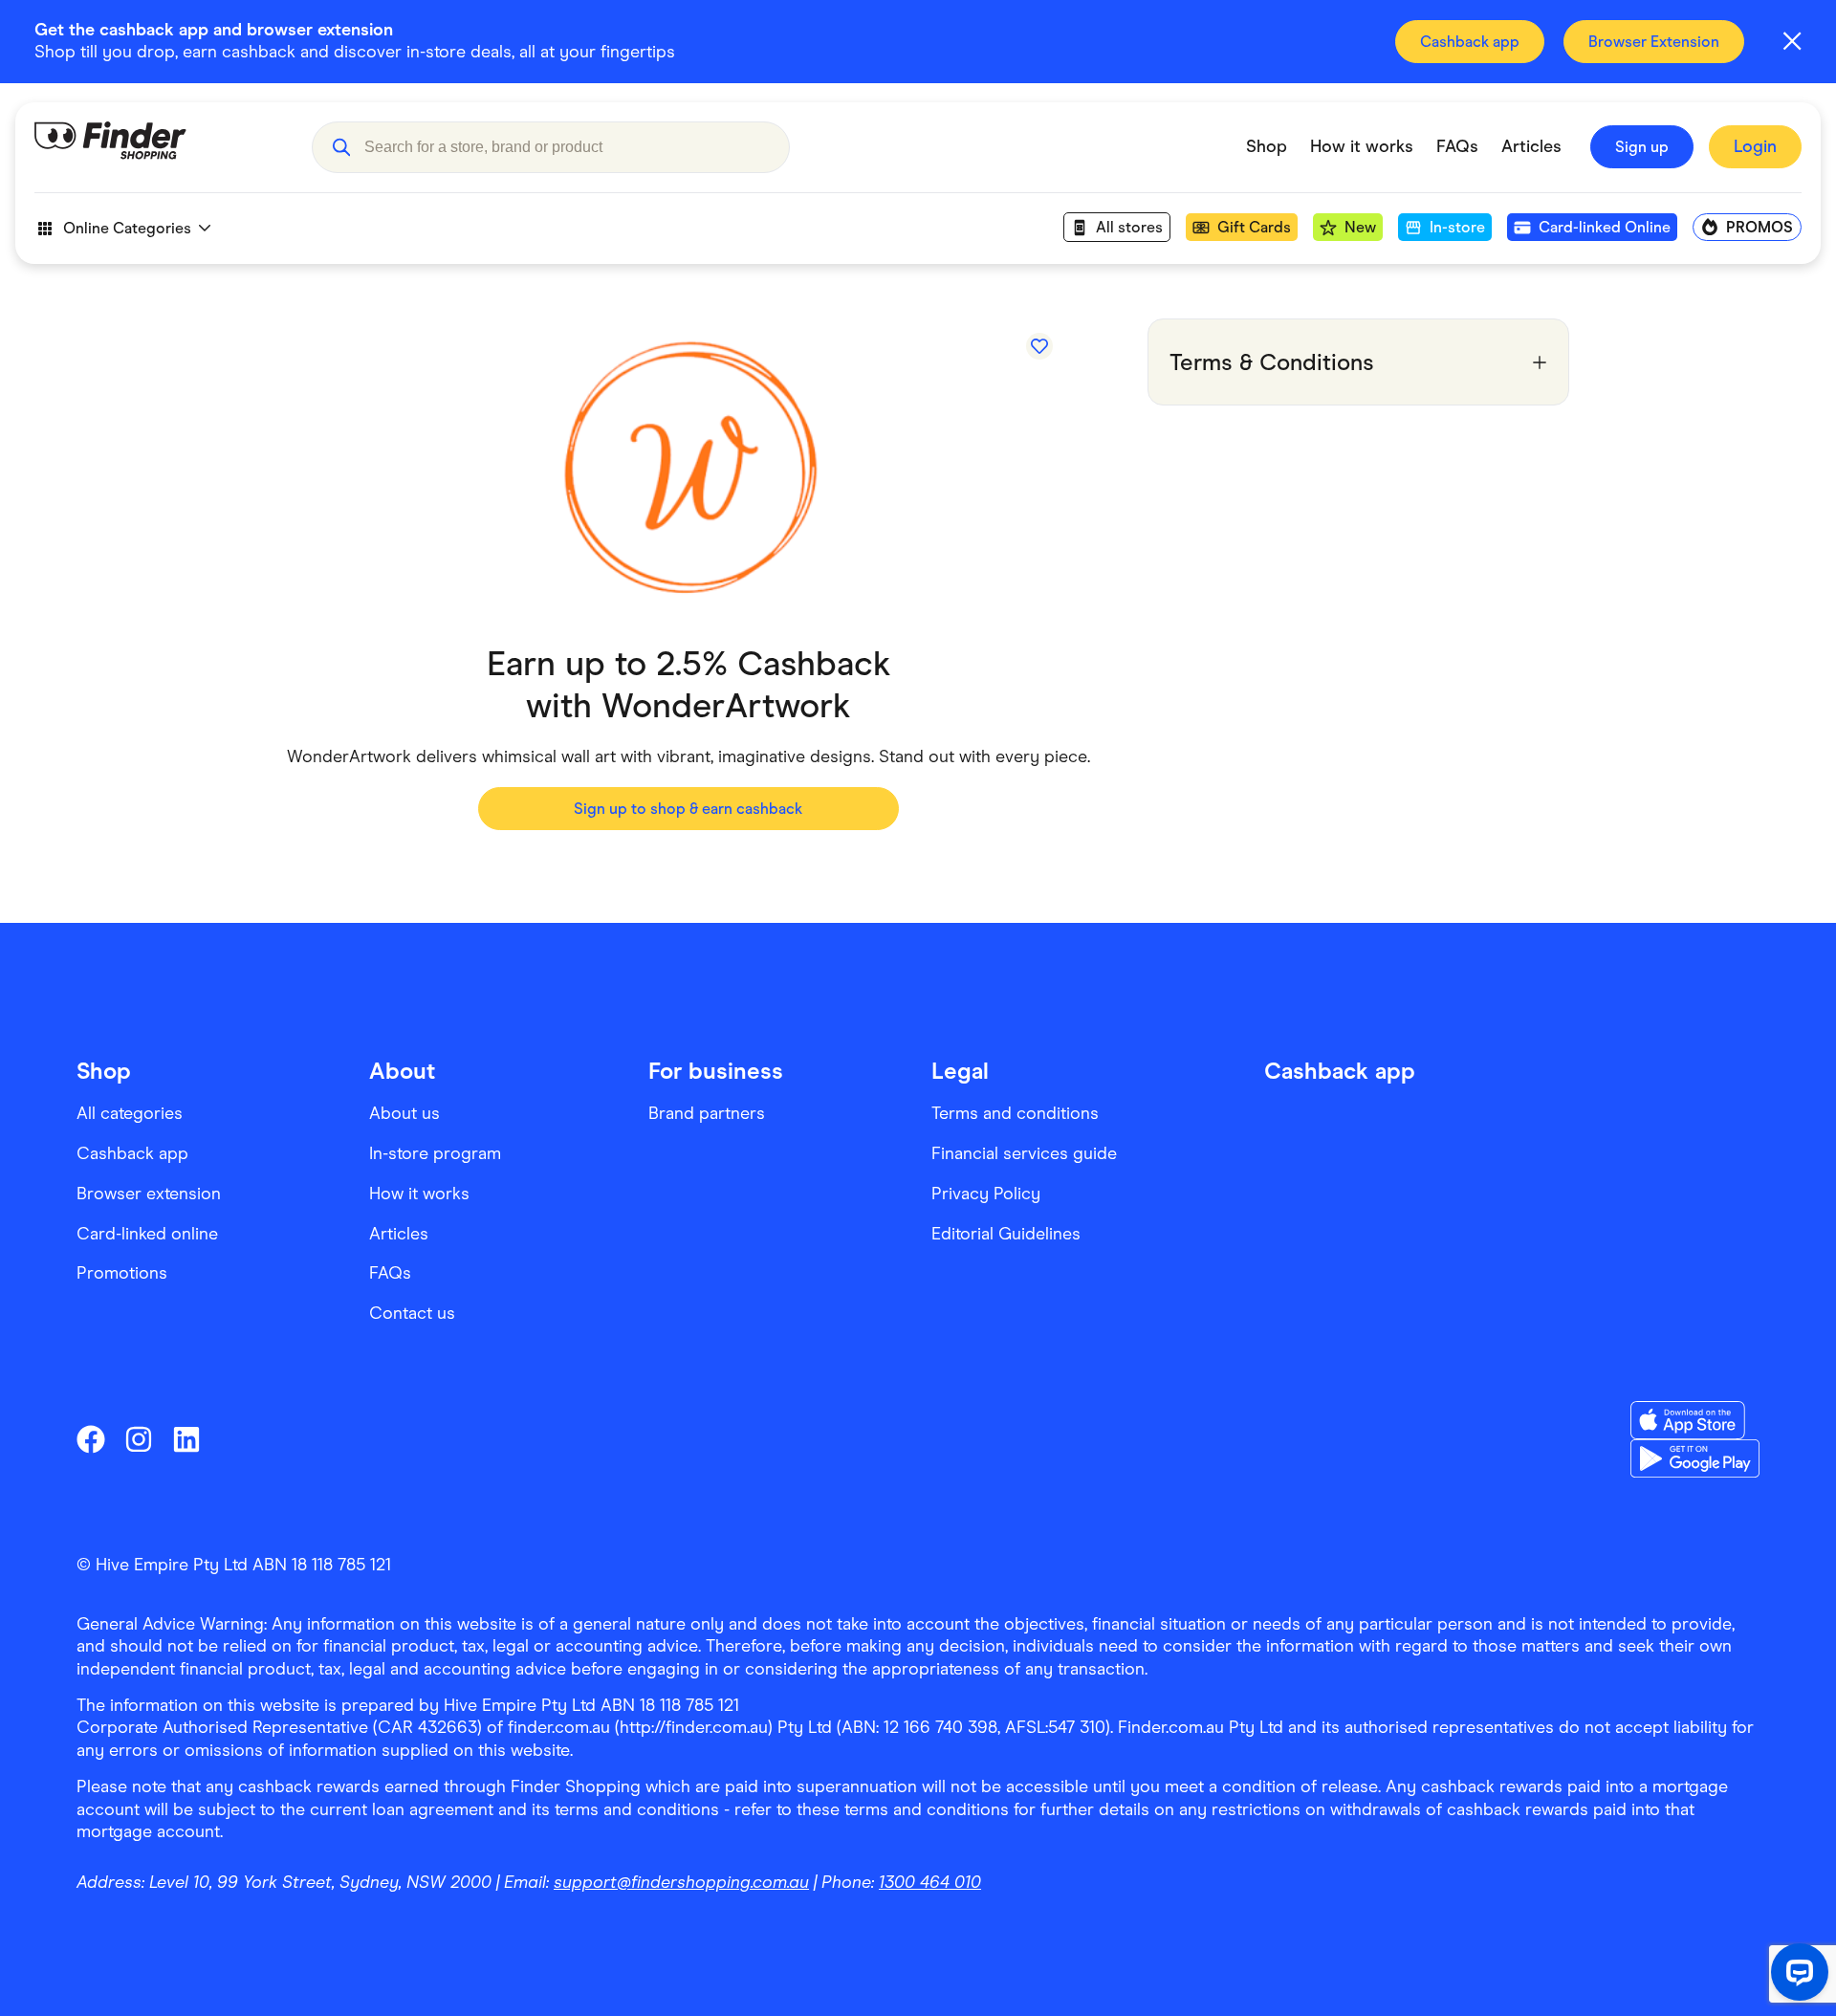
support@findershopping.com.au (681, 1882)
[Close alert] (1792, 41)
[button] (341, 147)
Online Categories (127, 228)
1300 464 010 (930, 1882)
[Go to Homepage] (159, 147)
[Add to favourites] (1039, 346)
